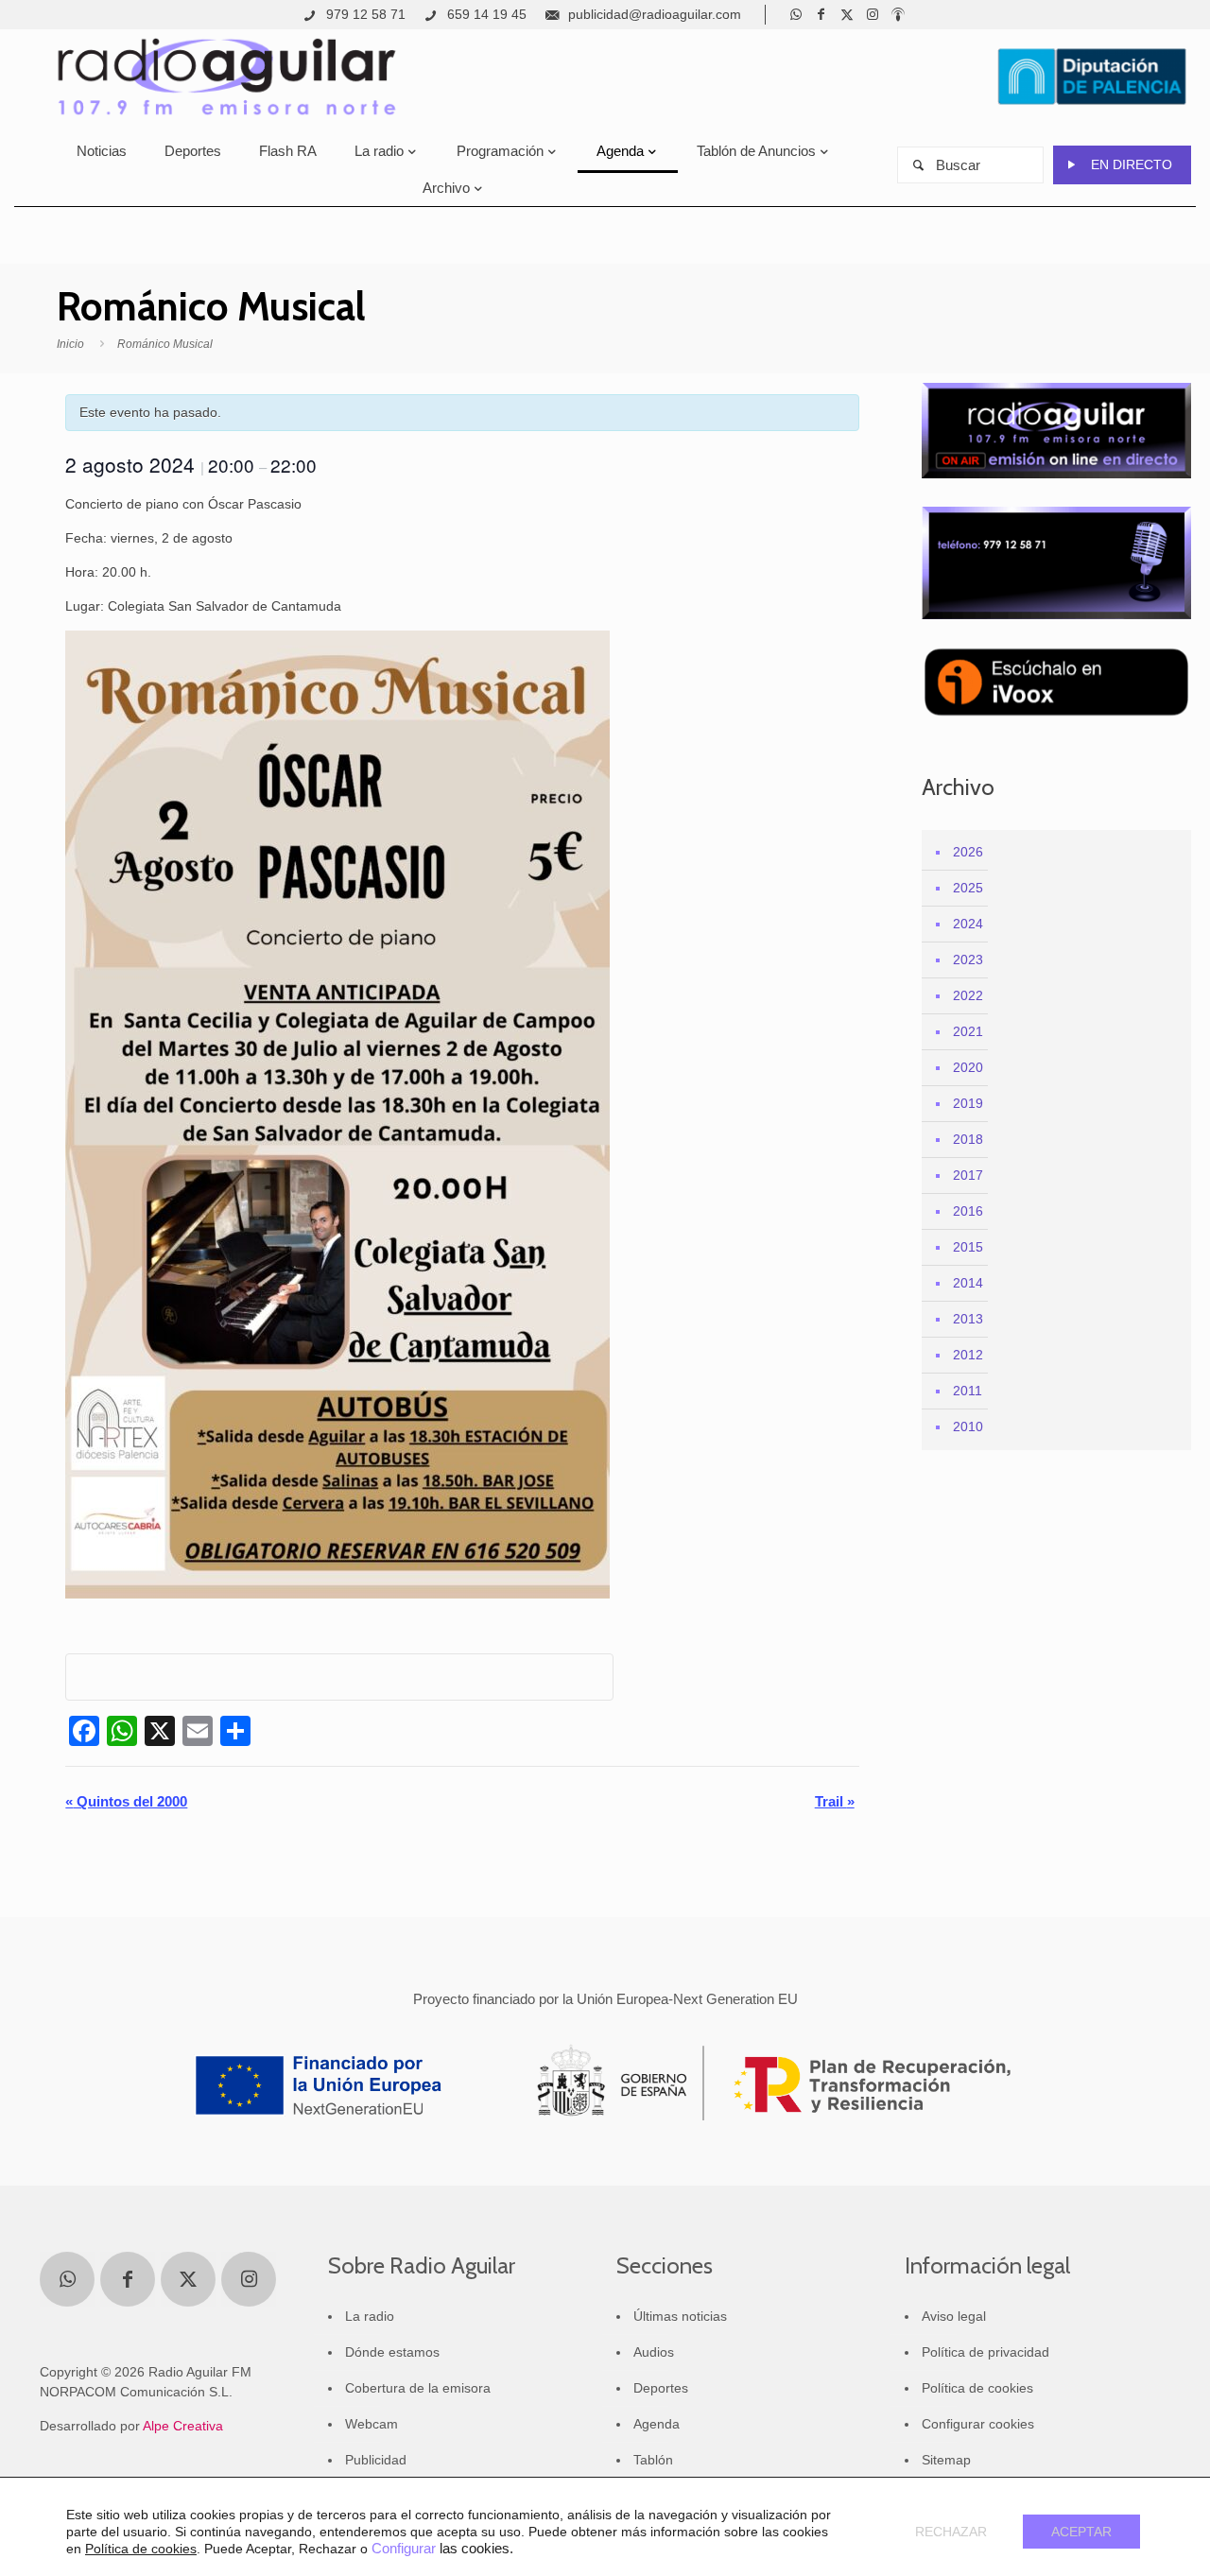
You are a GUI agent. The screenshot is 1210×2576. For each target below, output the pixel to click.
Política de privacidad (985, 2352)
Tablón (653, 2460)
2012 (968, 1355)
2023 (968, 960)
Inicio (70, 344)
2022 (968, 995)
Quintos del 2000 (126, 1801)
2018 (968, 1139)
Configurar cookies (978, 2424)
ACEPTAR (1081, 2532)
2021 (968, 1031)
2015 (968, 1247)
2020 (968, 1067)
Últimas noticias (680, 2316)
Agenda (657, 2424)
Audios (654, 2352)
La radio (370, 2316)
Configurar (404, 2549)
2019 (968, 1103)
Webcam (372, 2424)
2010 (968, 1426)
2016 (968, 1211)
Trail (835, 1801)
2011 (968, 1391)
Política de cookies (977, 2388)
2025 (968, 888)
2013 (968, 1319)
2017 (968, 1175)
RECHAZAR (951, 2532)
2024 (968, 924)
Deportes (661, 2388)
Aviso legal (954, 2316)
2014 (968, 1283)
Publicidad (376, 2460)
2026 (968, 852)
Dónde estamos (392, 2352)
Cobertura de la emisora (418, 2388)
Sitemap (946, 2460)
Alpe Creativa (183, 2426)
